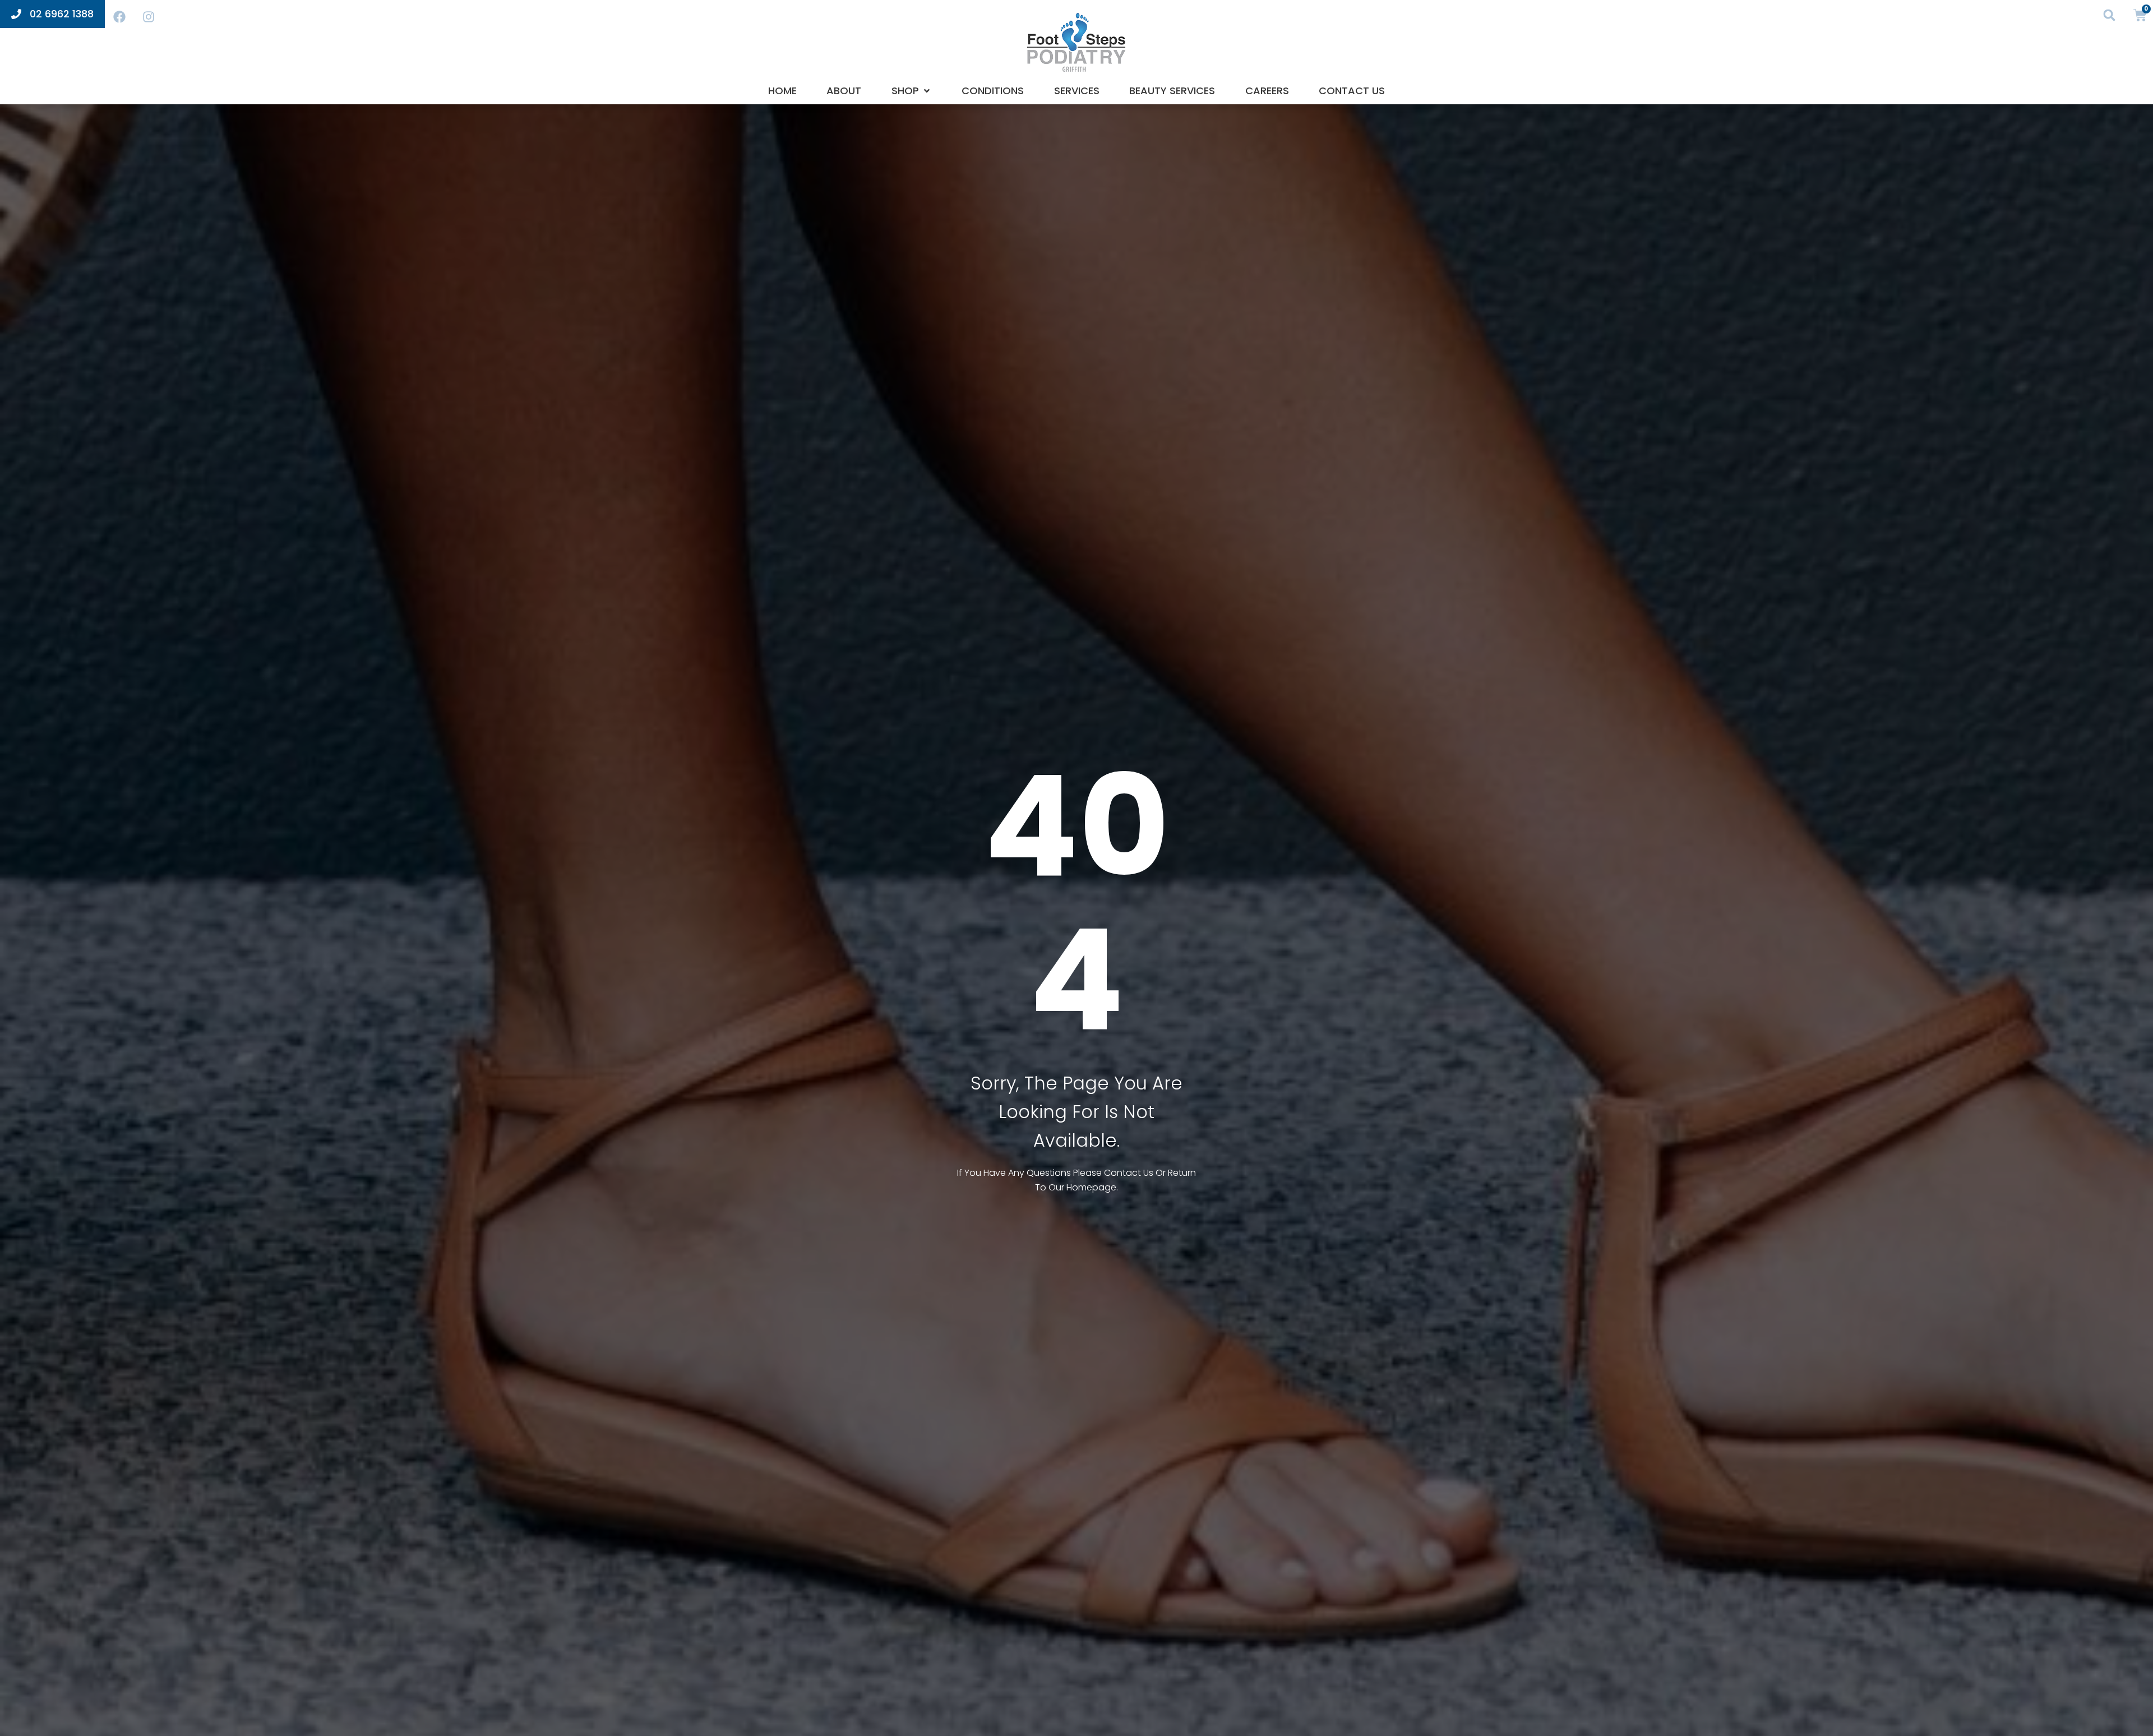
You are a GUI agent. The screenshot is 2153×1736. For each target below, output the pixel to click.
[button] (2110, 15)
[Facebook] (119, 17)
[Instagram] (149, 17)
